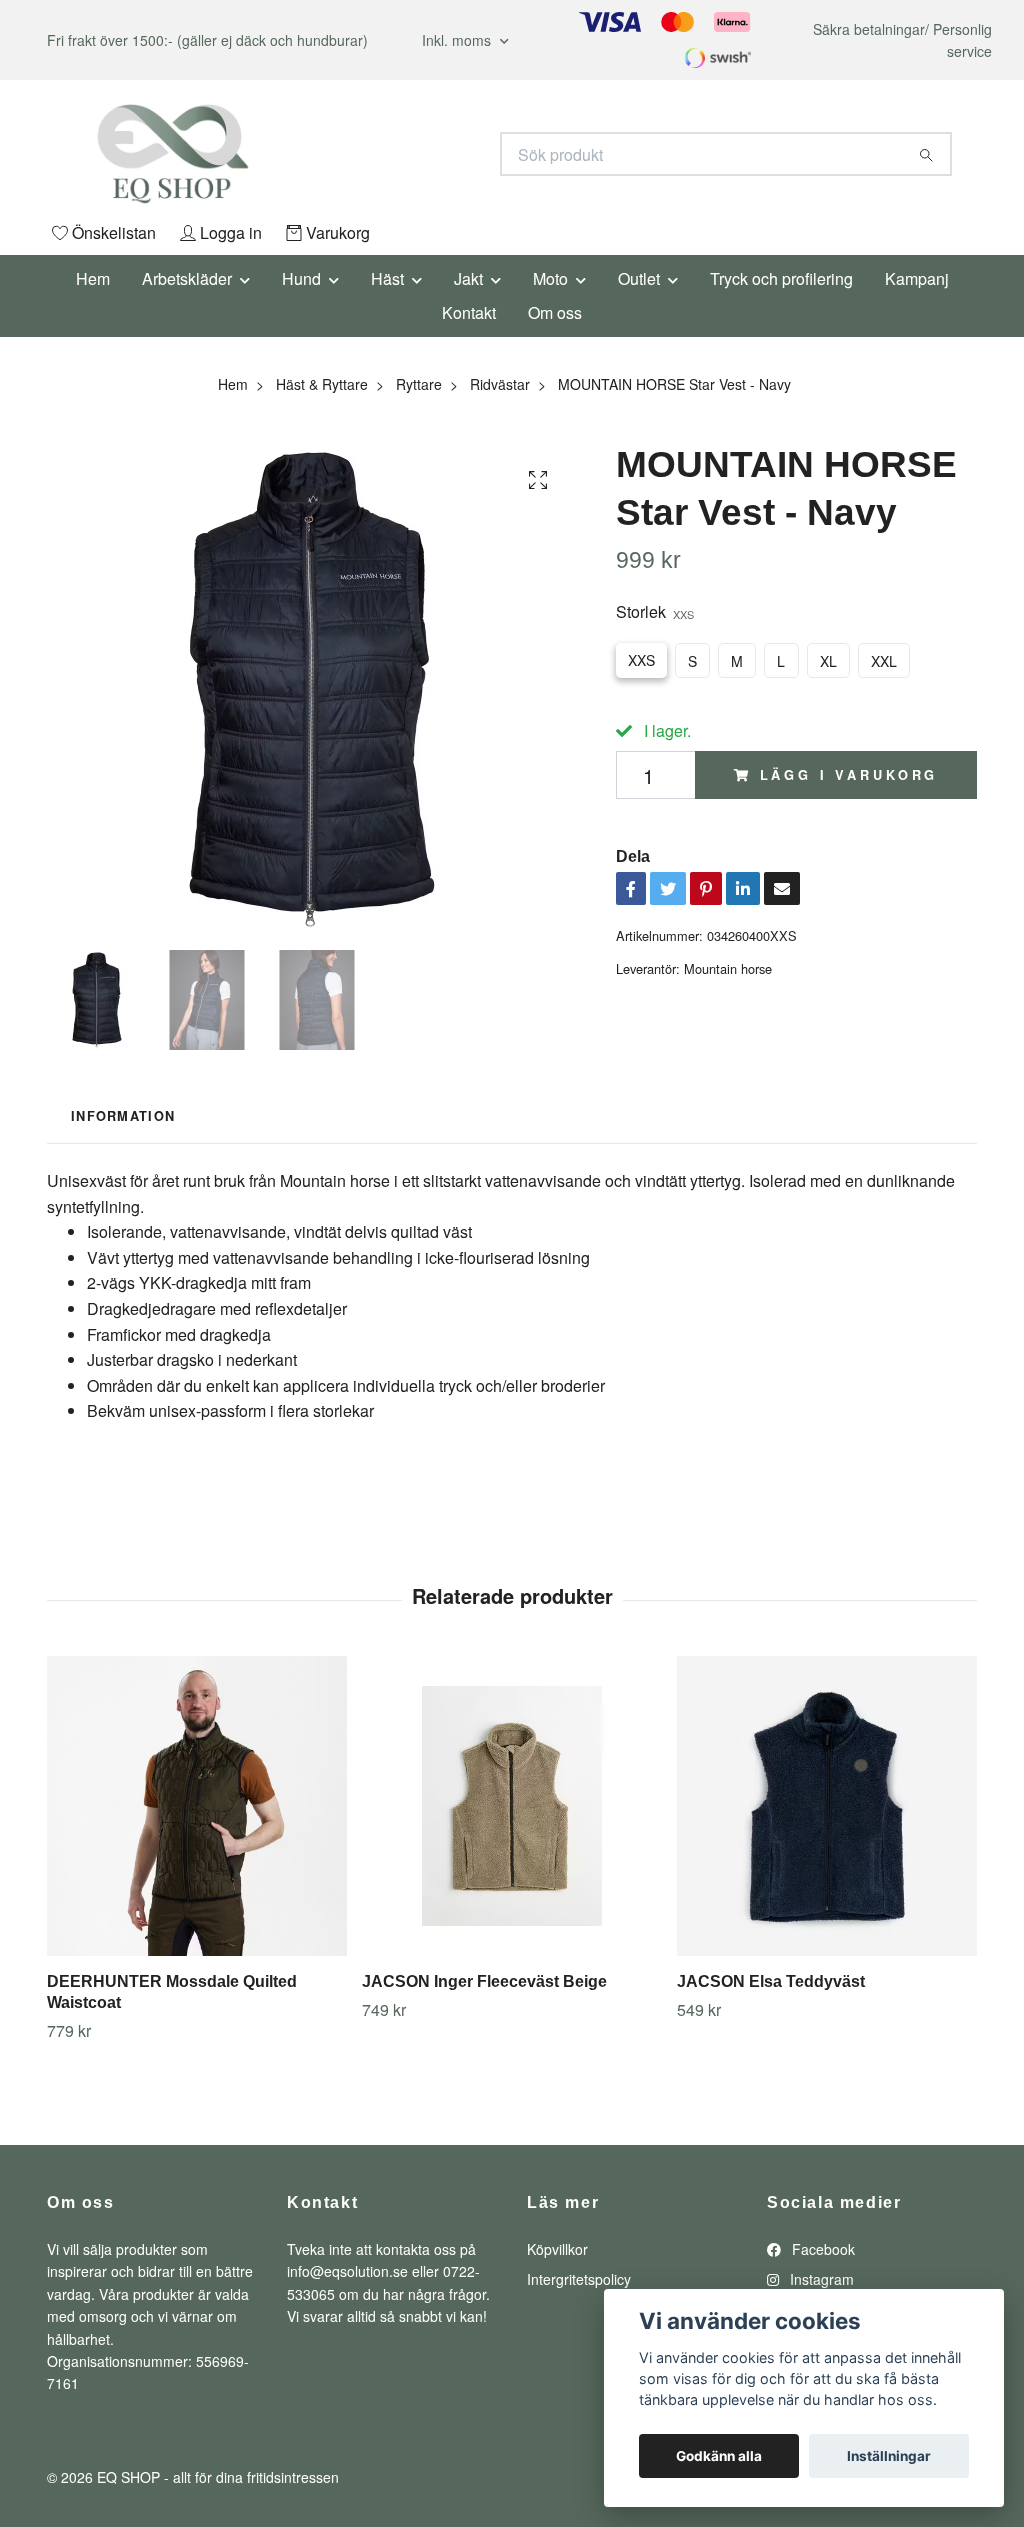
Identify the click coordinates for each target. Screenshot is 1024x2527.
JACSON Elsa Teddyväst (771, 1981)
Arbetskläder (187, 278)
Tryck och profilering (781, 278)
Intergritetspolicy (579, 2279)
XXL (884, 661)
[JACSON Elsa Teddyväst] (827, 1806)
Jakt (468, 278)
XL (828, 661)
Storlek (655, 611)
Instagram (820, 2279)
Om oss (555, 312)
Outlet (639, 278)
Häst (387, 278)
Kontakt (469, 312)
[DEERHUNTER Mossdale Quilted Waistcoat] (197, 1806)
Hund (301, 278)
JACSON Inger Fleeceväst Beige (484, 1981)
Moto (550, 278)
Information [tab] (123, 1116)
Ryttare (419, 384)
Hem (93, 278)
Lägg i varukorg (849, 775)
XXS (641, 660)
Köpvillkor (557, 2249)
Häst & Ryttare (322, 384)
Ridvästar (500, 384)
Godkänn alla (719, 2456)
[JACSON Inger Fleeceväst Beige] (512, 1806)
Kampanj (917, 278)
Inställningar (889, 2456)
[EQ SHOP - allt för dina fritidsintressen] (280, 154)
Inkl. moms (458, 40)
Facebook (821, 2249)
